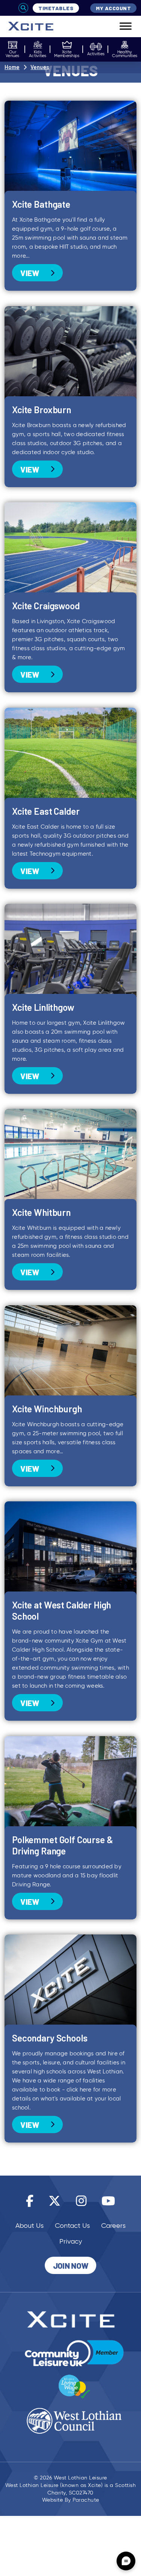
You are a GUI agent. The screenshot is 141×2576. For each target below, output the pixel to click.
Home (12, 67)
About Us (30, 2226)
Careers (113, 2226)
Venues (40, 67)
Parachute (86, 2500)
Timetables (56, 8)
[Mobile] (120, 26)
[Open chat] (126, 2561)
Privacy (71, 2241)
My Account (113, 8)
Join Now (71, 2265)
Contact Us (72, 2226)
